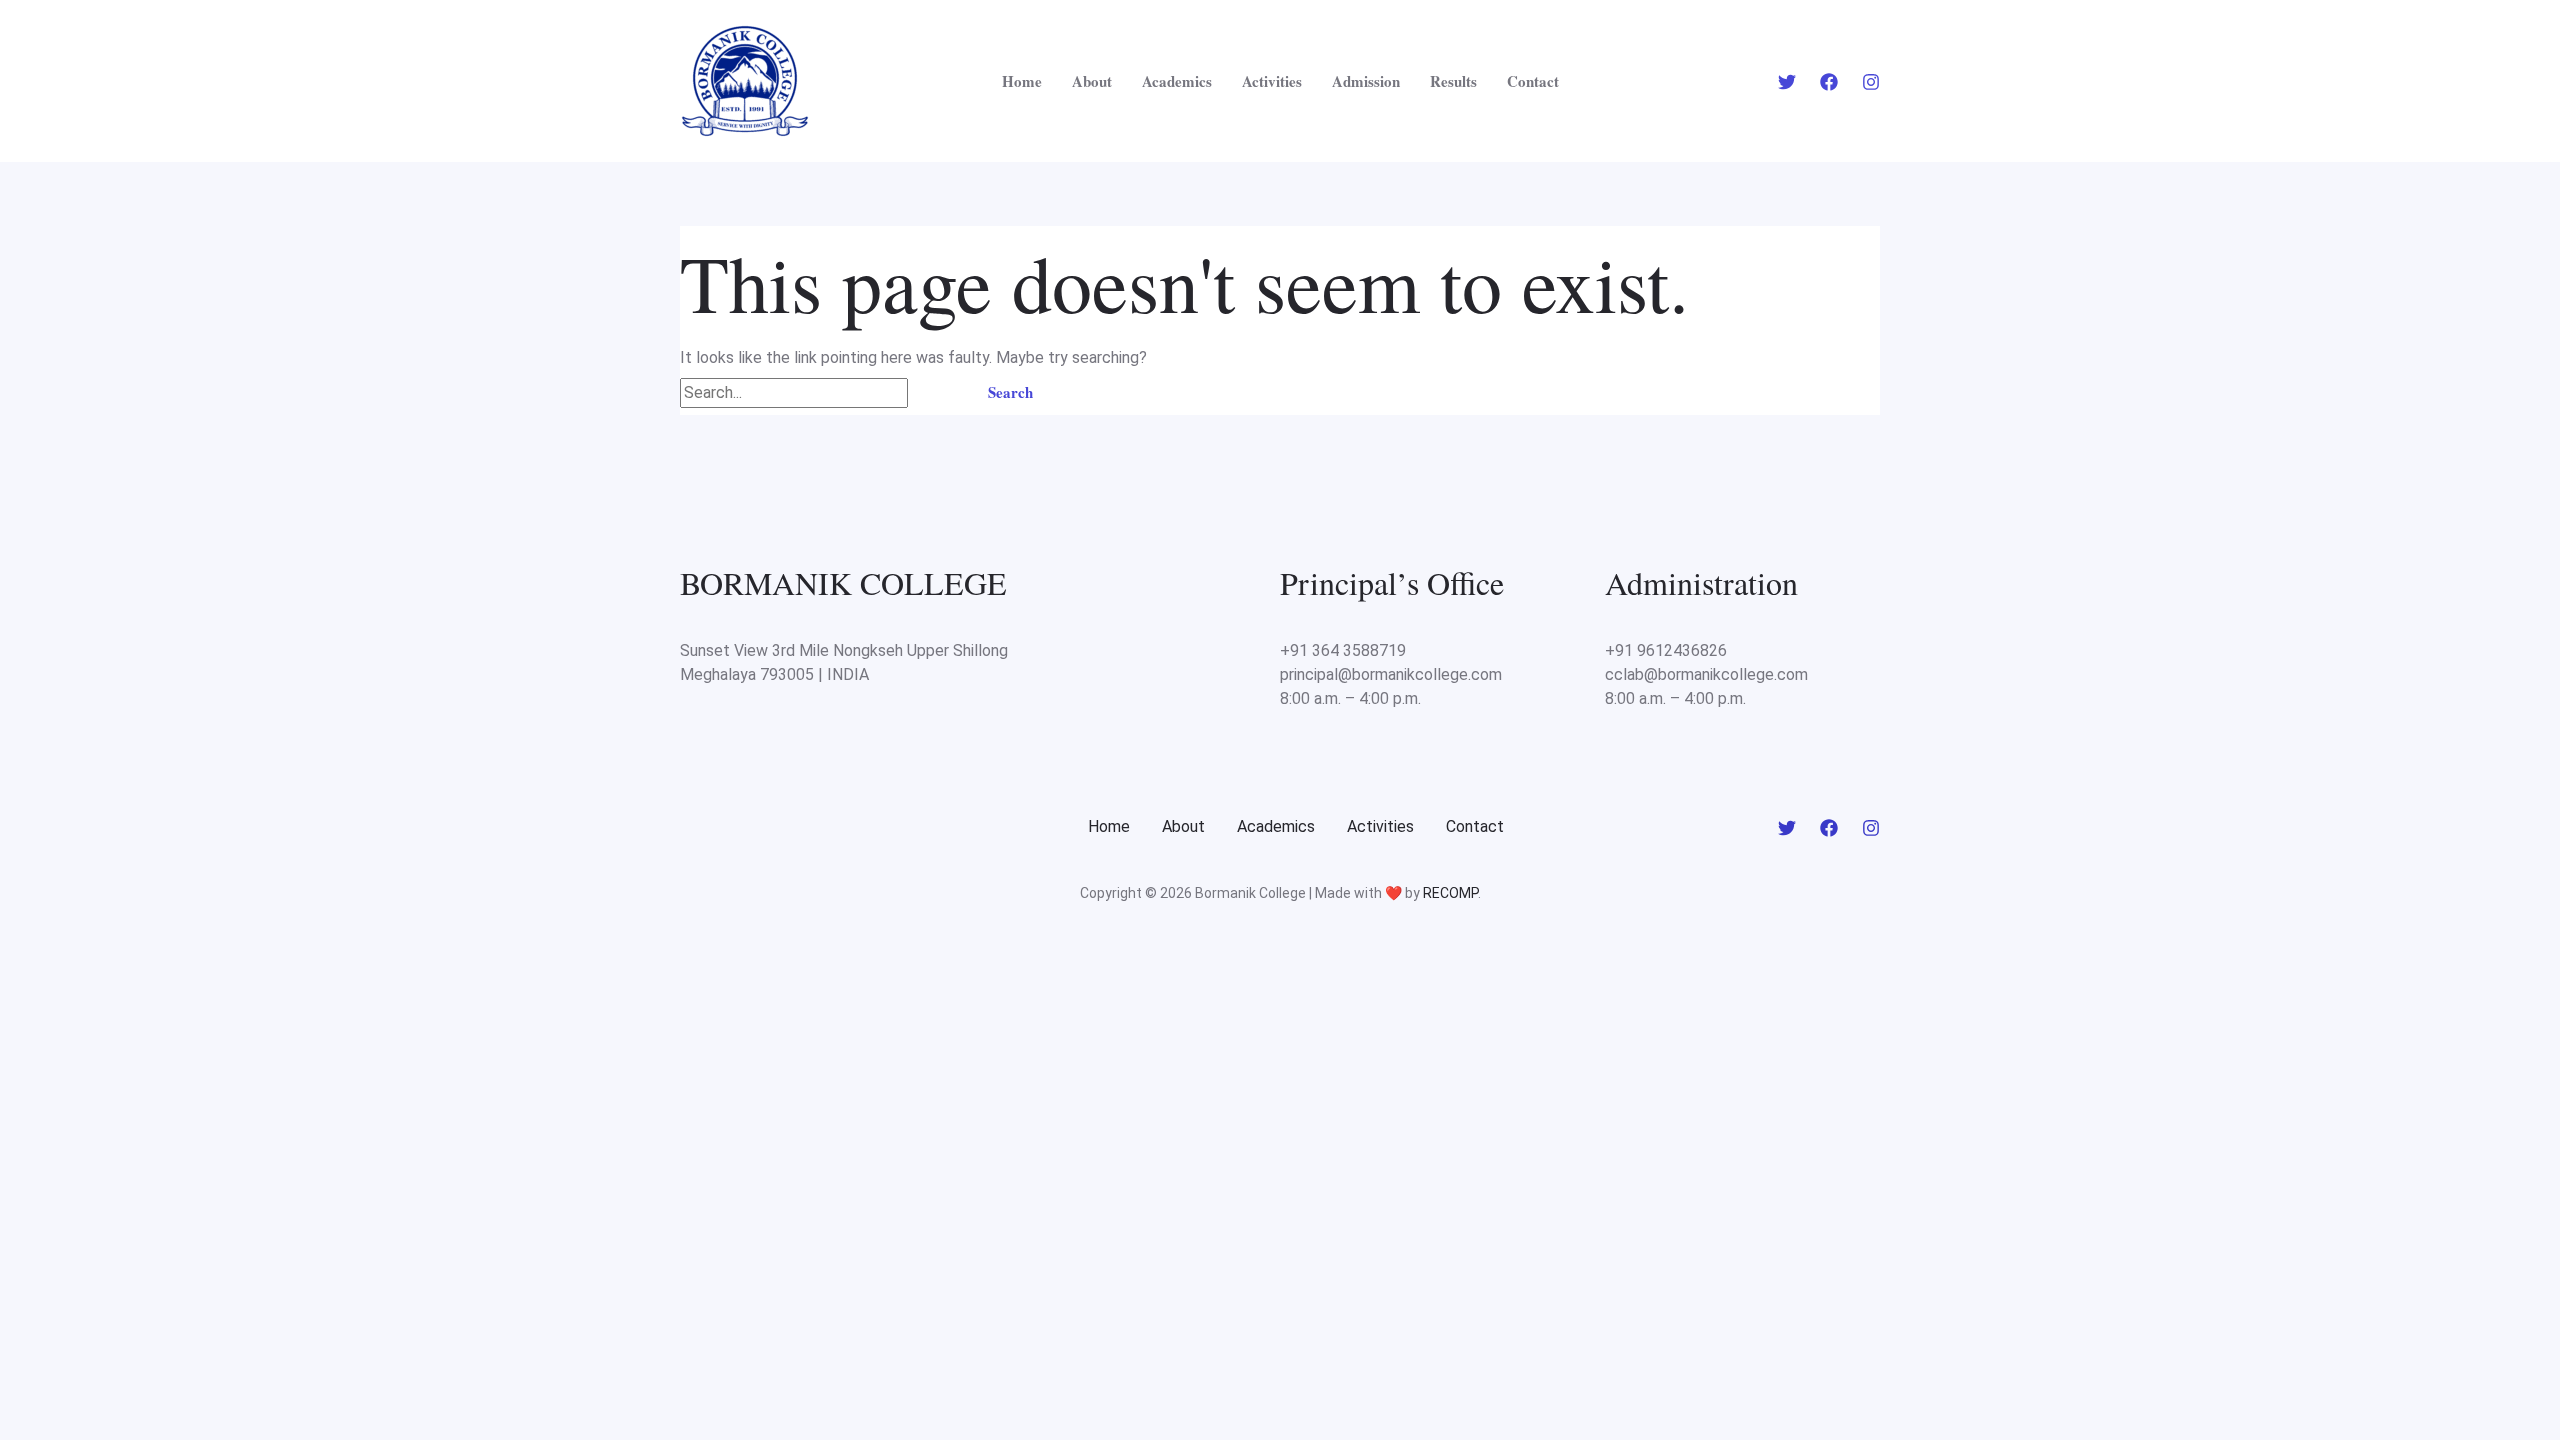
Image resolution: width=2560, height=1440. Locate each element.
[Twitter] (1787, 82)
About (1092, 81)
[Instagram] (1871, 82)
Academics (1177, 81)
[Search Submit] (936, 392)
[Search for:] (820, 392)
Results (1453, 81)
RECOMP (1450, 893)
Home (1022, 81)
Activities (1272, 81)
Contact (1533, 81)
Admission (1366, 81)
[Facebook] (1829, 82)
